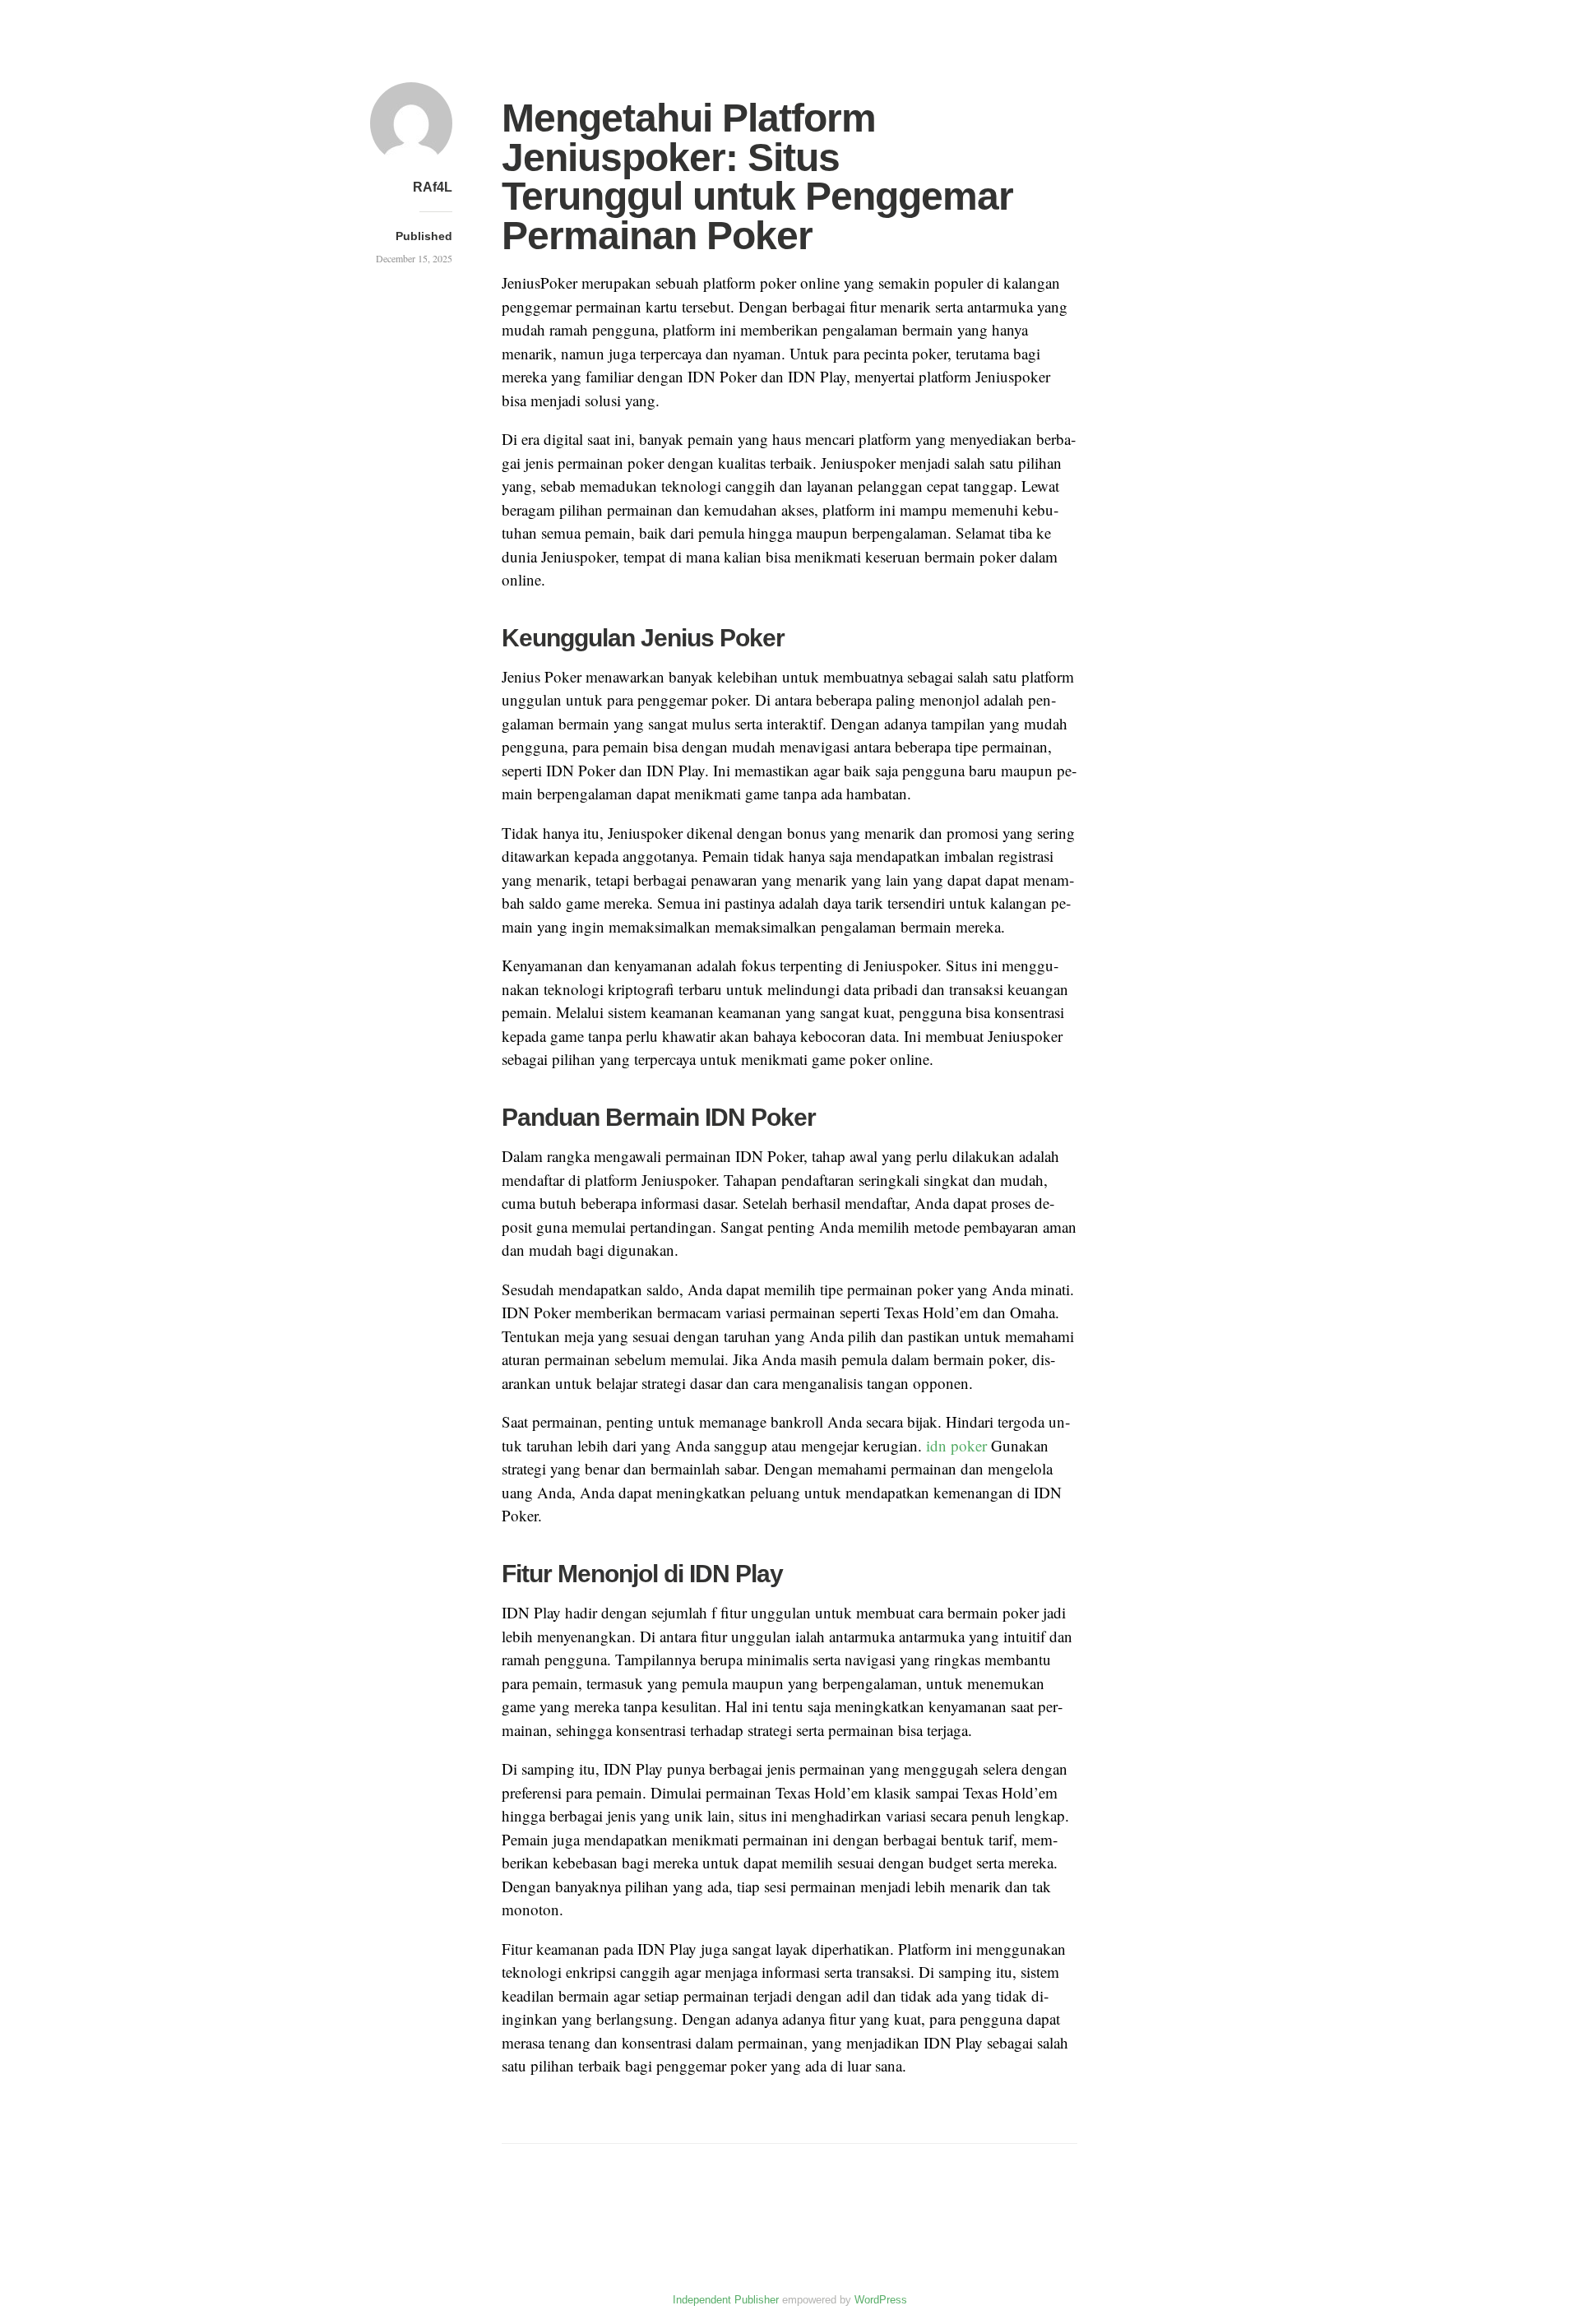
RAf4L (433, 187)
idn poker (956, 1445)
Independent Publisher (726, 2300)
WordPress (881, 2300)
